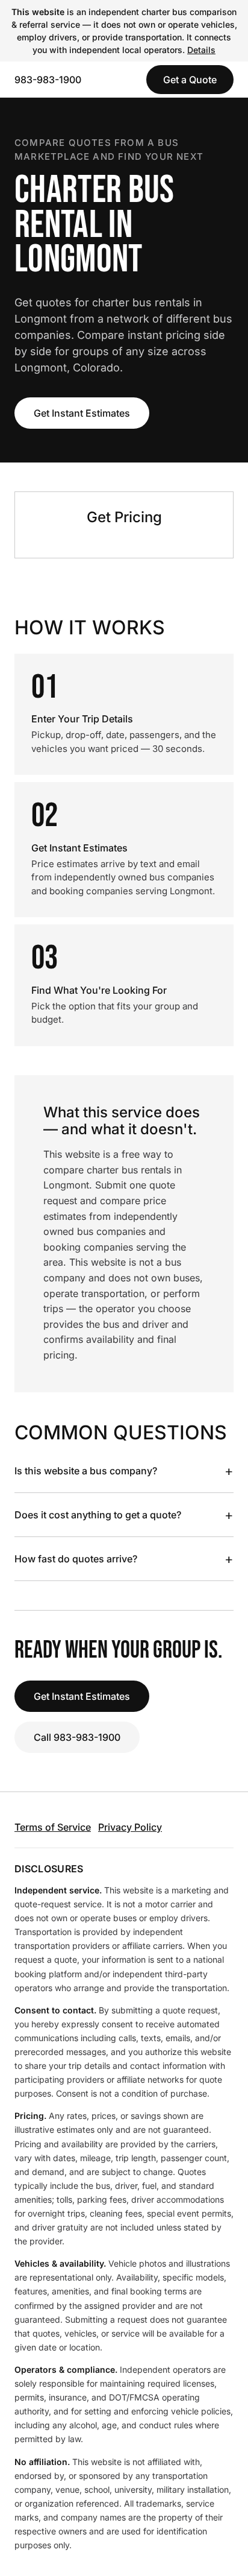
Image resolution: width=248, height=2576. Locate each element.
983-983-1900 (48, 80)
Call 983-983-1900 (77, 1737)
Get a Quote (190, 80)
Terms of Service (53, 1827)
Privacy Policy (130, 1827)
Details (201, 50)
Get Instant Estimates (82, 413)
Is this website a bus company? (124, 1471)
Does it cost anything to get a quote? (124, 1515)
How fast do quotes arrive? (124, 1559)
